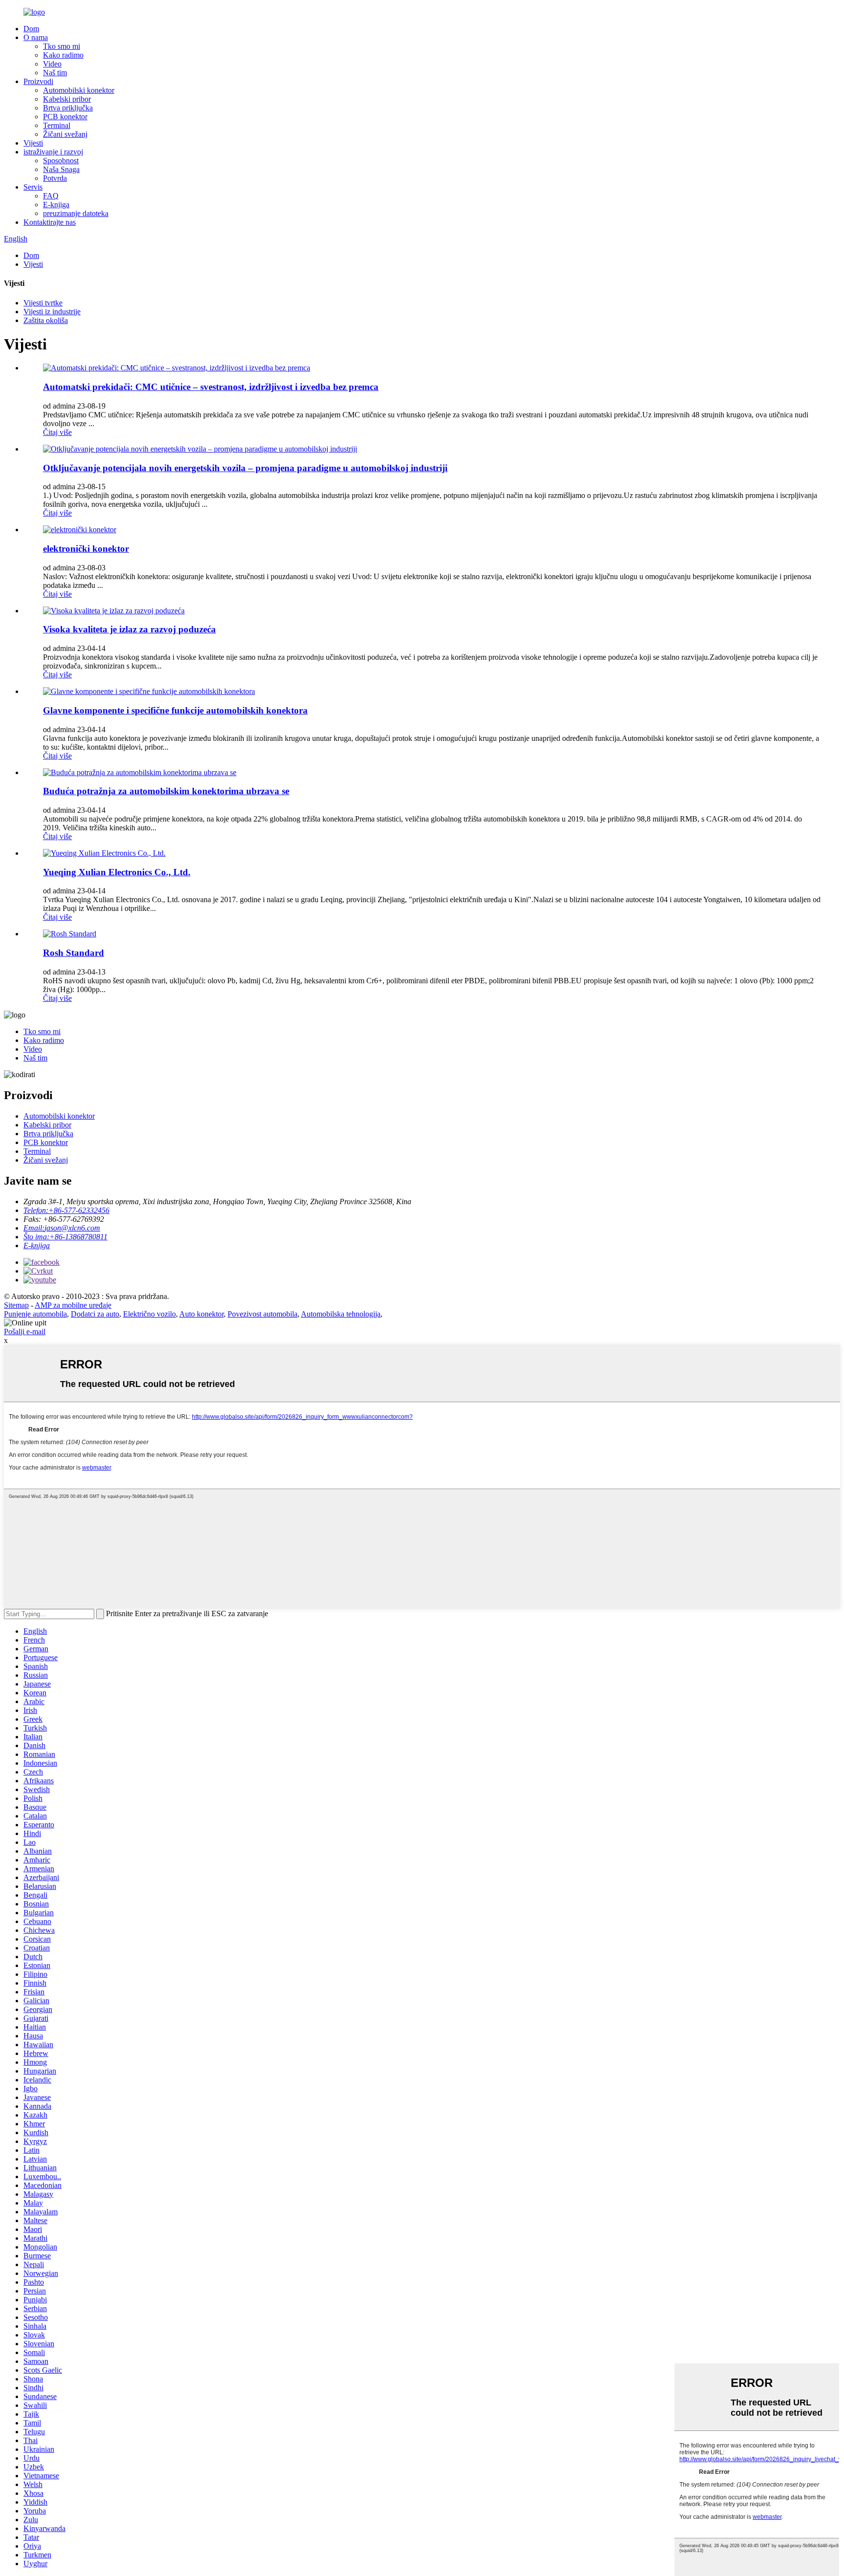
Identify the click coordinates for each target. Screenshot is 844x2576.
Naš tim (55, 73)
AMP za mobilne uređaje (73, 1305)
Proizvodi (38, 81)
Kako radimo (63, 55)
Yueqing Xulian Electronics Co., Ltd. (117, 872)
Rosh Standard (74, 953)
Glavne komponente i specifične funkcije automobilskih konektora (175, 710)
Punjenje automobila (35, 1314)
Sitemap (16, 1305)
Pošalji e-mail (25, 1331)
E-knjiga (56, 205)
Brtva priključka (68, 108)
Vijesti (33, 143)
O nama (36, 37)
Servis (33, 187)
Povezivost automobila (263, 1314)
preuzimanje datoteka (76, 213)
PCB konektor (65, 117)
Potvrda (55, 178)
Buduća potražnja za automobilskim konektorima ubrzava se (166, 791)
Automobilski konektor (79, 90)
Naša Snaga (61, 169)
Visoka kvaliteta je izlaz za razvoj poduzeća (129, 629)
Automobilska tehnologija (341, 1314)
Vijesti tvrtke (43, 303)
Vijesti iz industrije (52, 312)
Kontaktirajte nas (50, 222)
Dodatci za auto (95, 1314)
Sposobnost (61, 161)
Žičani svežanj (65, 134)
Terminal (57, 125)
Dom (31, 29)
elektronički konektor (86, 549)
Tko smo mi (62, 46)
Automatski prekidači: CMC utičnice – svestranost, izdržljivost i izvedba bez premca (211, 387)
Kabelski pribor (67, 99)
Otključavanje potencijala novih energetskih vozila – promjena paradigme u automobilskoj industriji (245, 468)
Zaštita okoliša (46, 320)
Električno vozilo (149, 1314)
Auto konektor (201, 1314)
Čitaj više (57, 432)
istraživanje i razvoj (53, 152)
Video (52, 64)
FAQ (51, 196)
